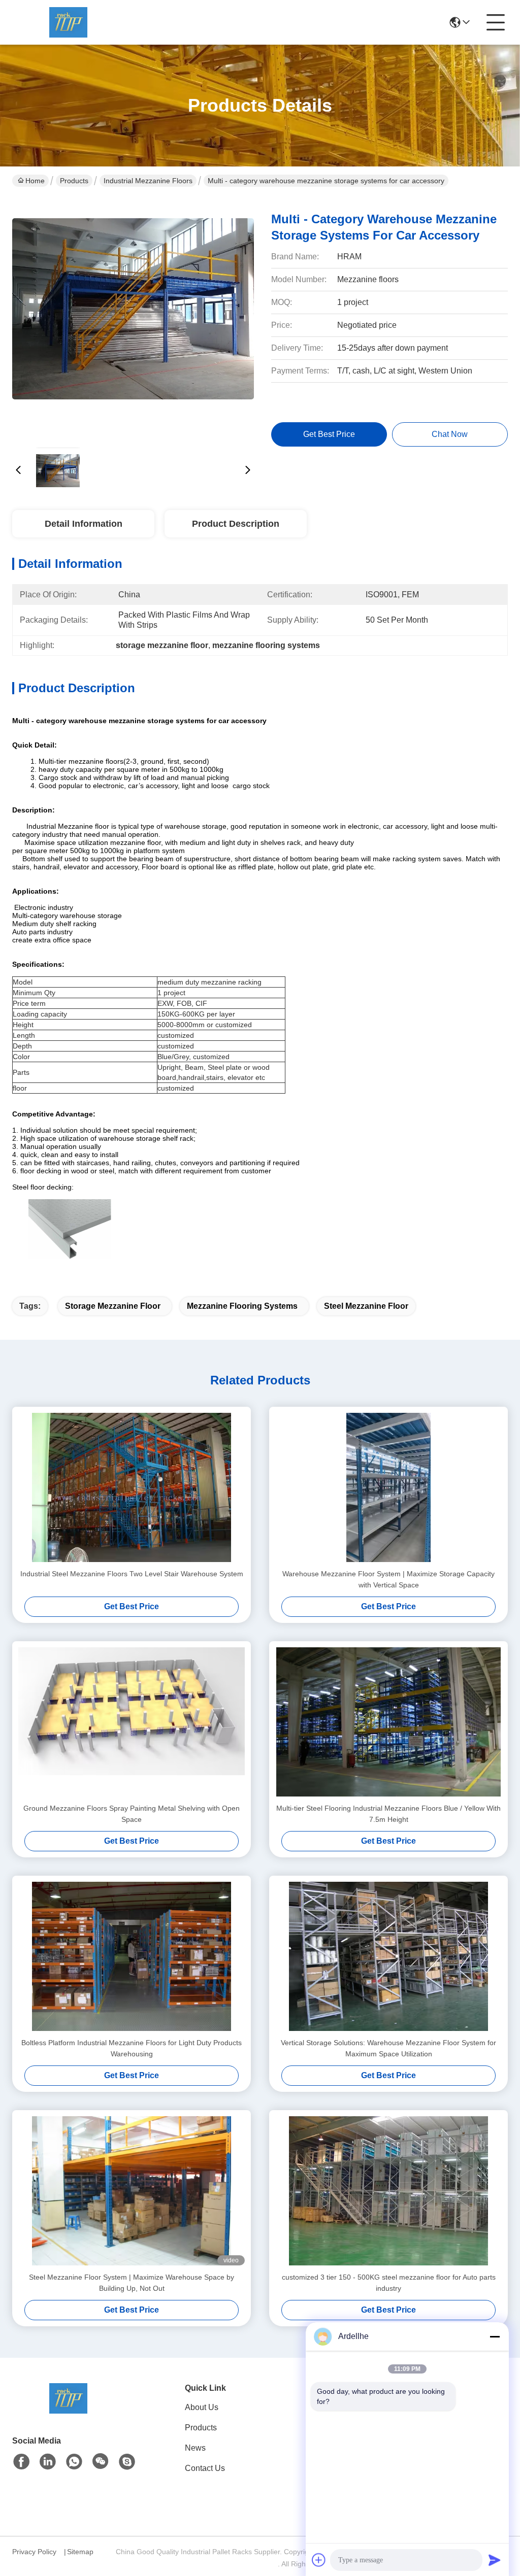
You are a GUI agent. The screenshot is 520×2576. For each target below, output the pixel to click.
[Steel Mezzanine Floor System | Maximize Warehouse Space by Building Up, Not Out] (132, 2191)
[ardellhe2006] (127, 2462)
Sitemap (80, 2552)
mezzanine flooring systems (242, 1306)
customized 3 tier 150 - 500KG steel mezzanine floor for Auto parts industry (389, 2283)
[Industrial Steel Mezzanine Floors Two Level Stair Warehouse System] (132, 1487)
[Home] (68, 2411)
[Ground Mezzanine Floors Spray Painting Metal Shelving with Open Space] (132, 1722)
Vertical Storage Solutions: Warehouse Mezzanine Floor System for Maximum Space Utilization (388, 2048)
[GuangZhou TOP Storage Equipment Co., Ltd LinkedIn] (48, 2462)
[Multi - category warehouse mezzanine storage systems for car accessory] (133, 320)
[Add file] (319, 2560)
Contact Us (205, 2468)
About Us (202, 2407)
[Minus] (495, 2336)
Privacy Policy (34, 2552)
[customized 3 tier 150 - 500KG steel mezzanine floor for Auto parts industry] (388, 2191)
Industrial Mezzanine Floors (148, 181)
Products (74, 181)
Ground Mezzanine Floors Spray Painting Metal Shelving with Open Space (132, 1814)
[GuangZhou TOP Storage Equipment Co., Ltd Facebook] (21, 2462)
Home (35, 181)
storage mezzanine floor (113, 1306)
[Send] (495, 2560)
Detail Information (84, 524)
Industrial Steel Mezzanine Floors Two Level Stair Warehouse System (132, 1574)
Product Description (236, 524)
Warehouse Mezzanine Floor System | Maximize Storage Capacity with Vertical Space (388, 1579)
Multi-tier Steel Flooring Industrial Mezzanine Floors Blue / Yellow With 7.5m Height (388, 1814)
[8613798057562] (74, 2462)
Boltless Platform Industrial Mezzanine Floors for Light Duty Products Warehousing (132, 2048)
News (195, 2448)
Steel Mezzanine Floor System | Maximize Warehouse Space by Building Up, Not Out (132, 2283)
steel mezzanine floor (366, 1306)
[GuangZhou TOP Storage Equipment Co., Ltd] (68, 22)
